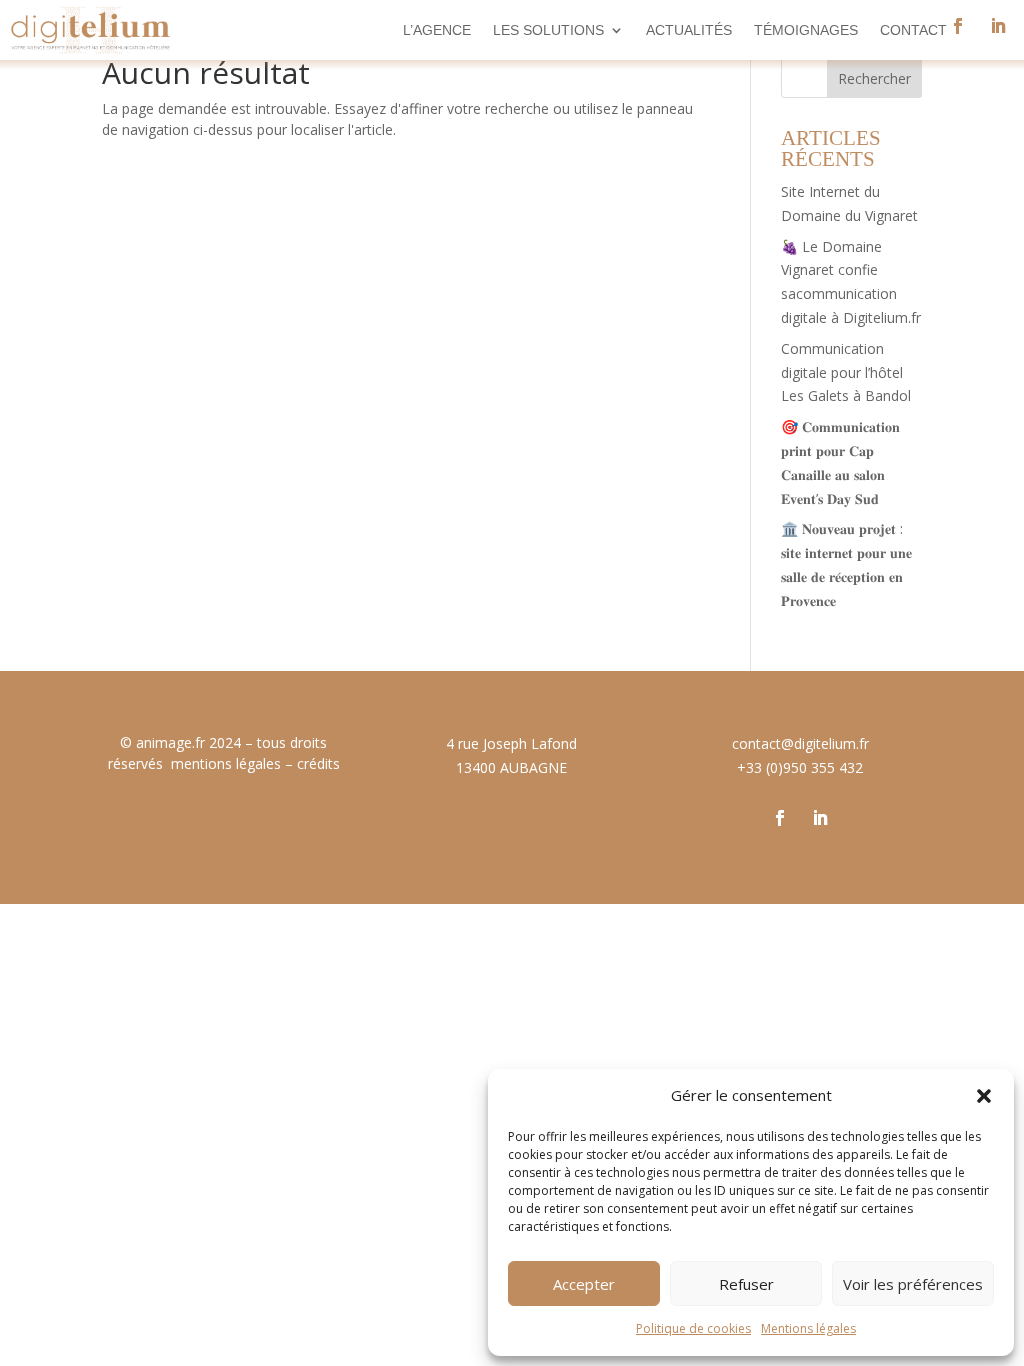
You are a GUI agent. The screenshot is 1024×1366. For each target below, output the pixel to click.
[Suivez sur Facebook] (780, 818)
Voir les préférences (913, 1284)
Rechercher (874, 78)
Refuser (746, 1284)
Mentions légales (808, 1328)
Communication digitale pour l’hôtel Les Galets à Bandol (846, 372)
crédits (318, 763)
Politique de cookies (693, 1328)
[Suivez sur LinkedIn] (998, 26)
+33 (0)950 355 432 (800, 767)
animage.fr (170, 742)
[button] (984, 1096)
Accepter (584, 1284)
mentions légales (226, 763)
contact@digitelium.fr (800, 743)
